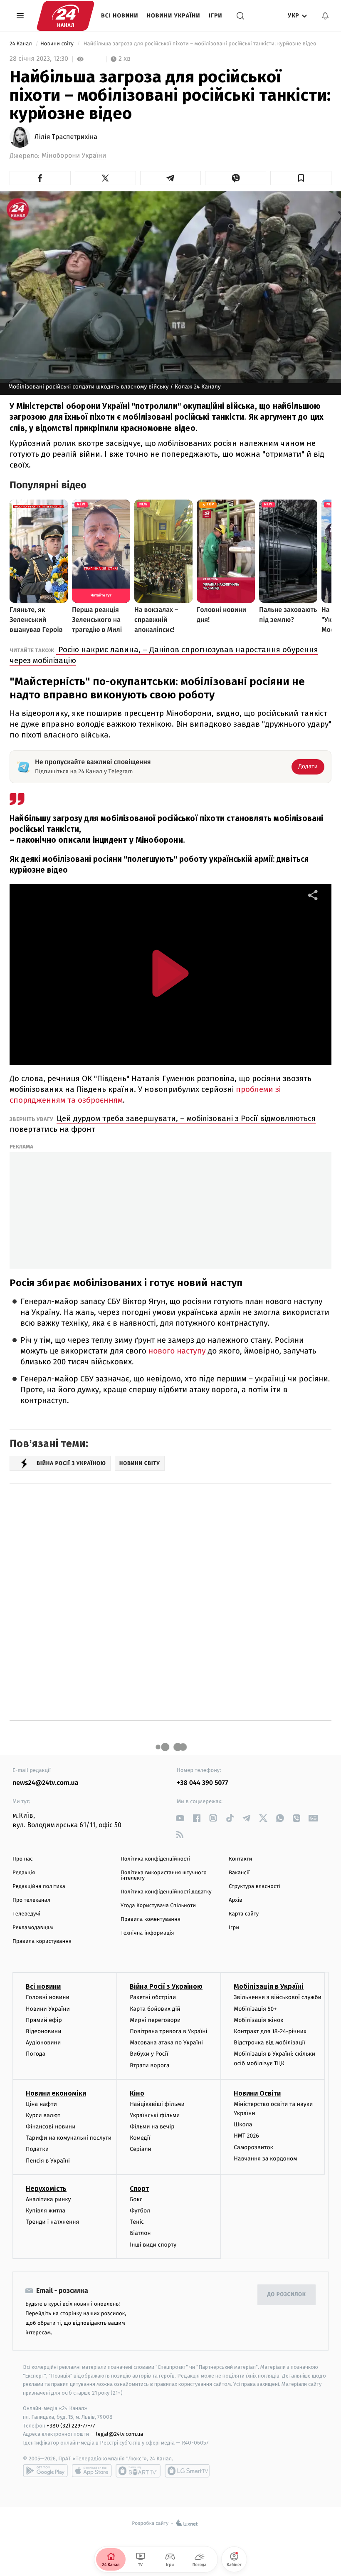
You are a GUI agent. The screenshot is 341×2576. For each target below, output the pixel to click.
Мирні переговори (155, 2020)
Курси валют (43, 2115)
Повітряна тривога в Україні (168, 2031)
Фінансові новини (51, 2127)
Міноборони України (74, 156)
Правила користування (42, 1941)
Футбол (140, 2211)
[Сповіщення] (325, 16)
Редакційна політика (39, 1887)
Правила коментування (151, 1919)
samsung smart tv (187, 2471)
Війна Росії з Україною (166, 1986)
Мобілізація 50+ (255, 2009)
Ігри (216, 16)
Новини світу (58, 44)
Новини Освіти (257, 2093)
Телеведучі (26, 1914)
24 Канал (21, 44)
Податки (37, 2149)
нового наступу (177, 1351)
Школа (243, 2124)
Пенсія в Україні (48, 2161)
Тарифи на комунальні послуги (69, 2138)
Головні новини (48, 1997)
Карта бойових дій (155, 2009)
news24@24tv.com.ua (46, 1783)
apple (92, 2471)
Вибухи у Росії (149, 2054)
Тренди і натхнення (52, 2222)
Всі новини (120, 16)
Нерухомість (46, 2189)
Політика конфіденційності (155, 1859)
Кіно (137, 2093)
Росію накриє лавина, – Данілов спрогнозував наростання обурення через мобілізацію (164, 655)
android (45, 2471)
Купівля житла (46, 2211)
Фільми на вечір (152, 2127)
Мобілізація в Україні (269, 1986)
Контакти (240, 1859)
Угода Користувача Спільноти (158, 1906)
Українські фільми (155, 2115)
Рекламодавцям (33, 1928)
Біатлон (140, 2233)
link (180, 1818)
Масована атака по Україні (166, 2043)
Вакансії (239, 1873)
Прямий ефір (44, 2020)
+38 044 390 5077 (202, 1783)
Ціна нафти (41, 2104)
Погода (36, 2054)
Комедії (140, 2138)
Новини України (174, 16)
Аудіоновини (43, 2043)
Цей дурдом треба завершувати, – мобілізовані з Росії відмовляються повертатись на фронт (163, 1124)
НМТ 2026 (246, 2136)
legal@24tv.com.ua (120, 2434)
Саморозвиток (253, 2147)
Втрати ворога (149, 2065)
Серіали (141, 2149)
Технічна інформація (147, 1933)
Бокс (136, 2199)
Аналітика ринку (48, 2199)
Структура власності (255, 1887)
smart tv (138, 2471)
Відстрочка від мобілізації (269, 2043)
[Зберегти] (301, 178)
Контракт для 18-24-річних (270, 2031)
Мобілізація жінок (258, 2020)
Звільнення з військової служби (278, 1997)
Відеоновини (44, 2031)
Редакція (24, 1873)
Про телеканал (31, 1900)
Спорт (139, 2189)
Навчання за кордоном (265, 2159)
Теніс (137, 2222)
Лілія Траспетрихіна (66, 137)
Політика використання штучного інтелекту (164, 1876)
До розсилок (287, 2295)
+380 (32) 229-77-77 (71, 2426)
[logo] (65, 16)
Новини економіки (56, 2093)
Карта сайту (244, 1914)
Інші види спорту (153, 2245)
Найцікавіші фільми (157, 2104)
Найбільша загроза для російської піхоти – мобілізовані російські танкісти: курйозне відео (200, 44)
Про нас (23, 1859)
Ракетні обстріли (153, 1997)
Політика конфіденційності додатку (166, 1892)
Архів (235, 1900)
